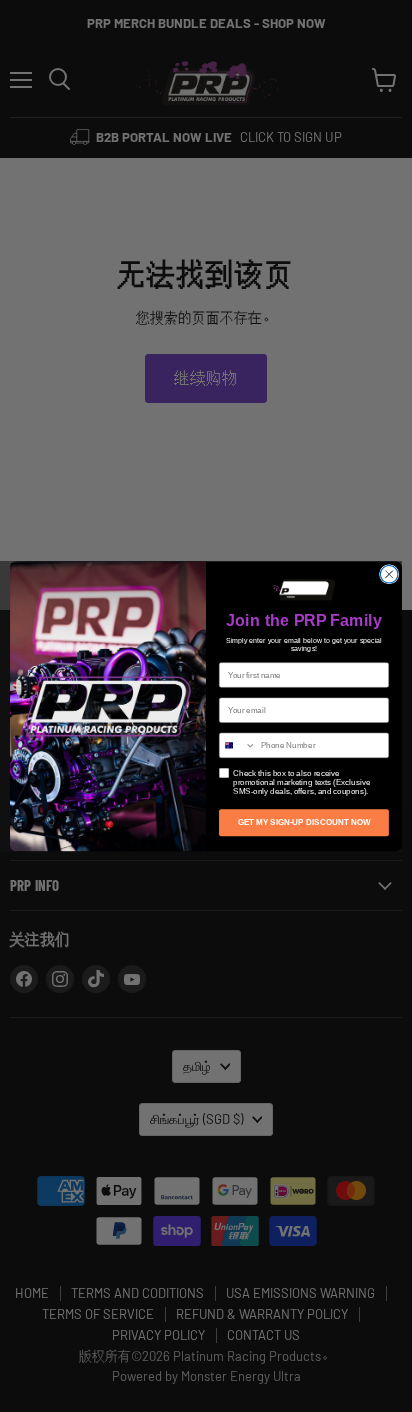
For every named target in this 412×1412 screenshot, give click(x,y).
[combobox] (238, 745)
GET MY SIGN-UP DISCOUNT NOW (304, 822)
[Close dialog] (389, 574)
